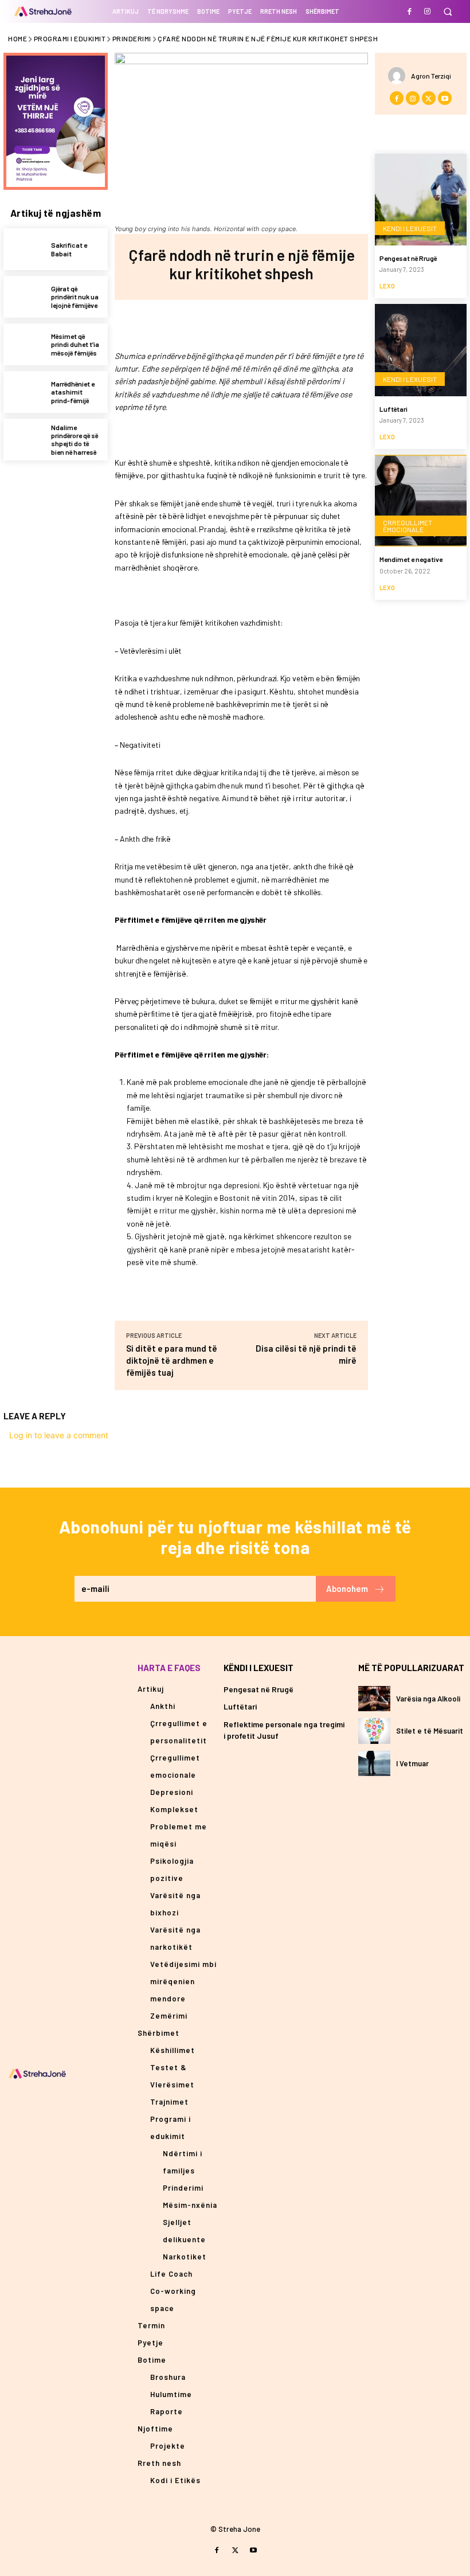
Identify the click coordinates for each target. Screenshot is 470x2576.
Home (17, 38)
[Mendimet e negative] (421, 501)
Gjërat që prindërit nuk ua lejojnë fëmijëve (75, 297)
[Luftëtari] (421, 350)
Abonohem (347, 1588)
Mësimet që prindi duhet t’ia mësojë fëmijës (75, 344)
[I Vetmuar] (374, 1763)
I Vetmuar (412, 1763)
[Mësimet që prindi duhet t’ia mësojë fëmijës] (24, 344)
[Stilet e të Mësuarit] (374, 1731)
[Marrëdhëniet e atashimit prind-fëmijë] (24, 392)
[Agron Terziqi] (399, 76)
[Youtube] (445, 98)
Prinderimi (132, 38)
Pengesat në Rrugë (408, 258)
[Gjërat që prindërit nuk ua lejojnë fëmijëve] (24, 297)
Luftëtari (393, 409)
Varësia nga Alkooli (428, 1699)
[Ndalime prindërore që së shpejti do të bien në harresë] (24, 440)
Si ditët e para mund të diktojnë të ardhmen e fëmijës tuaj (172, 1360)
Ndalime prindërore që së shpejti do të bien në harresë (75, 440)
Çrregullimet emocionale (408, 526)
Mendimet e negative (411, 559)
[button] (447, 12)
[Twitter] (228, 323)
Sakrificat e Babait (69, 249)
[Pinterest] (254, 323)
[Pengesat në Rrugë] (421, 200)
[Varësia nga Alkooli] (374, 1699)
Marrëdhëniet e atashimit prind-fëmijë (73, 392)
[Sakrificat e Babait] (24, 249)
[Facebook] (410, 11)
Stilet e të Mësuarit (430, 1731)
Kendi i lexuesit (410, 228)
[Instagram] (427, 11)
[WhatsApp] (281, 323)
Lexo (387, 286)
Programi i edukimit (70, 38)
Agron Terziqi (431, 76)
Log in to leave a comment (59, 1435)
